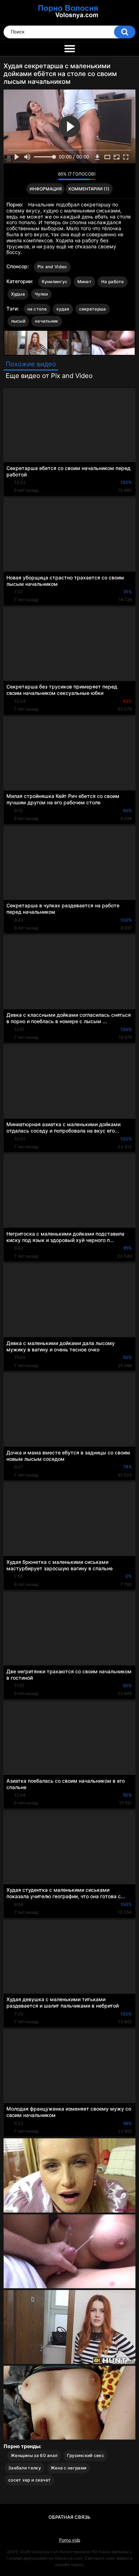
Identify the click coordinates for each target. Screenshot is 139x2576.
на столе (37, 309)
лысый (18, 321)
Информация (46, 189)
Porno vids (70, 2540)
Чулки (41, 294)
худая (63, 309)
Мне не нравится (51, 176)
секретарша (93, 309)
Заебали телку (25, 2468)
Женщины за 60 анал (34, 2455)
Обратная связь (69, 2517)
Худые (18, 294)
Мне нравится (42, 176)
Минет (85, 282)
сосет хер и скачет (29, 2480)
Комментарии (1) (89, 189)
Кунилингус (55, 282)
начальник (47, 321)
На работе (113, 282)
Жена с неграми (68, 2468)
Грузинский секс (86, 2455)
